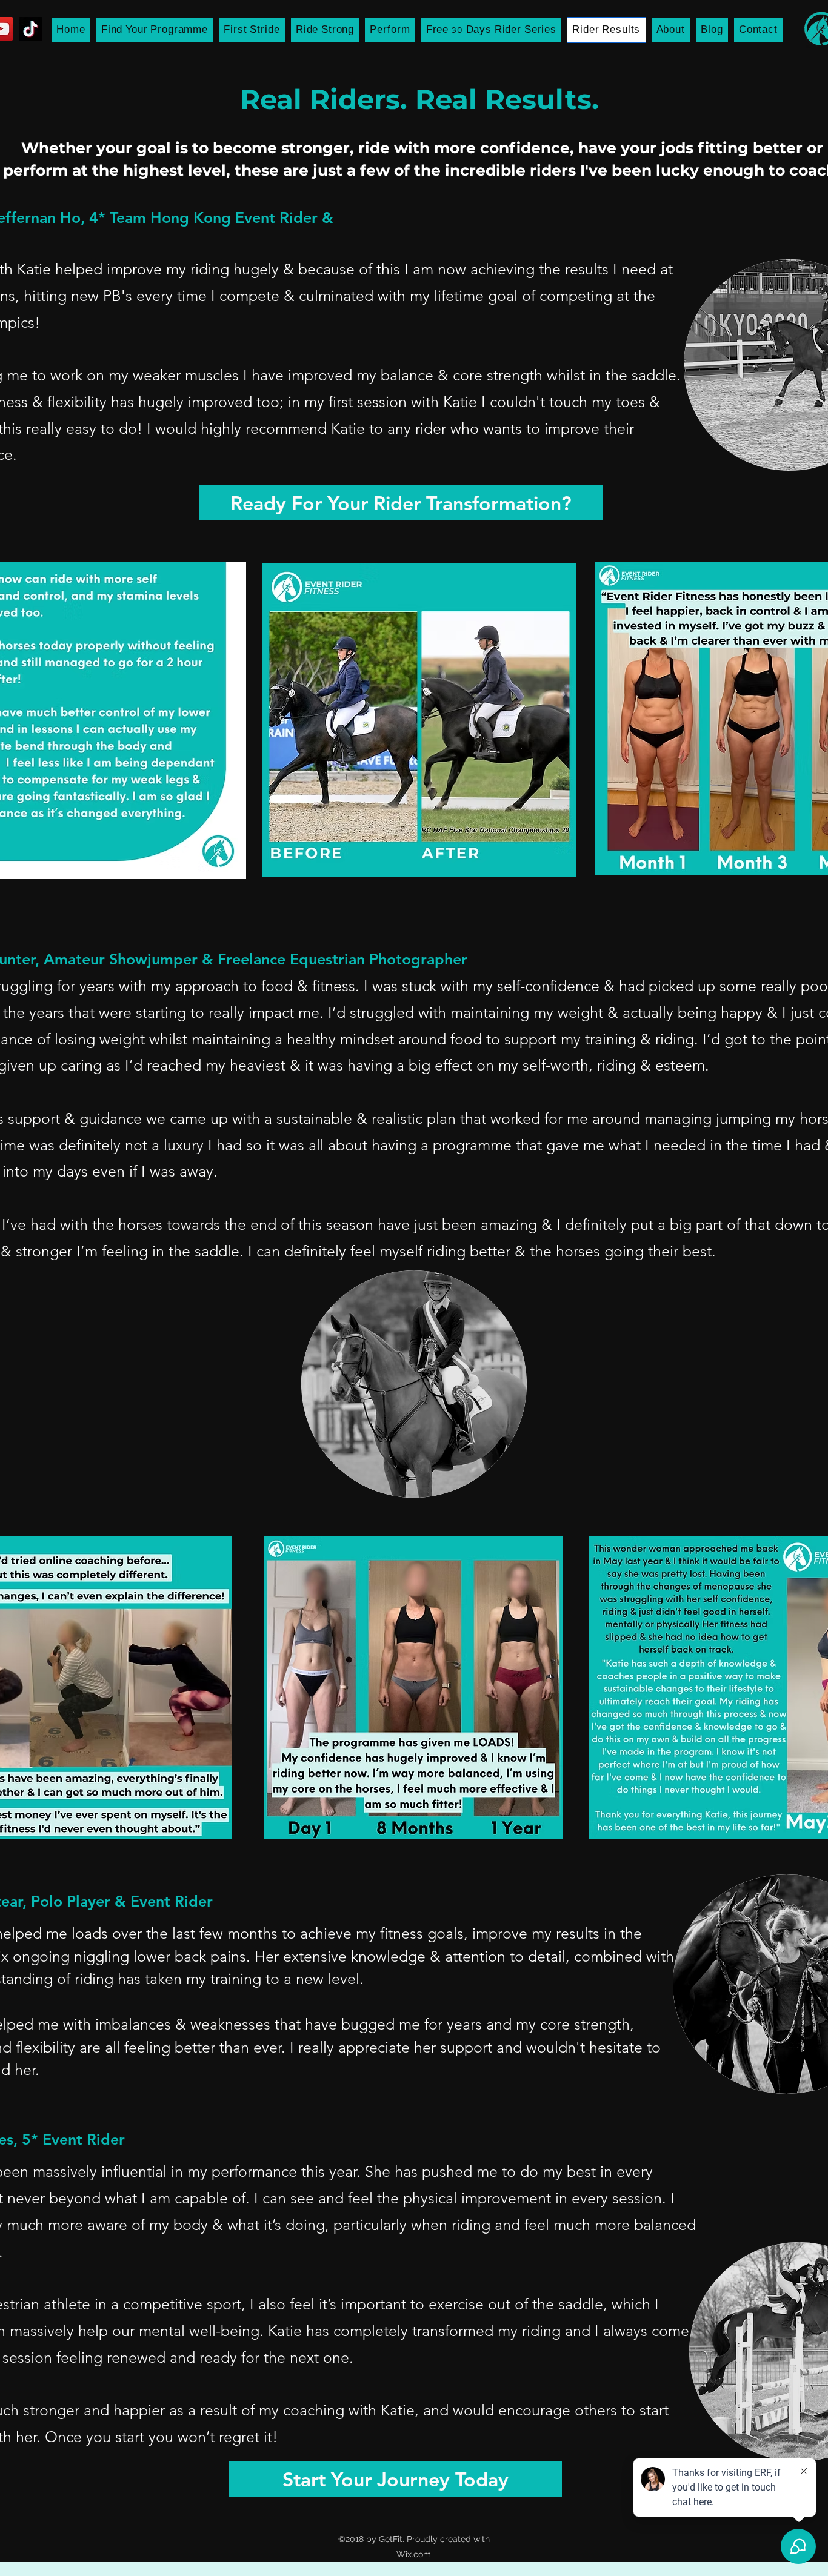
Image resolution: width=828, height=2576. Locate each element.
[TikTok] (31, 29)
